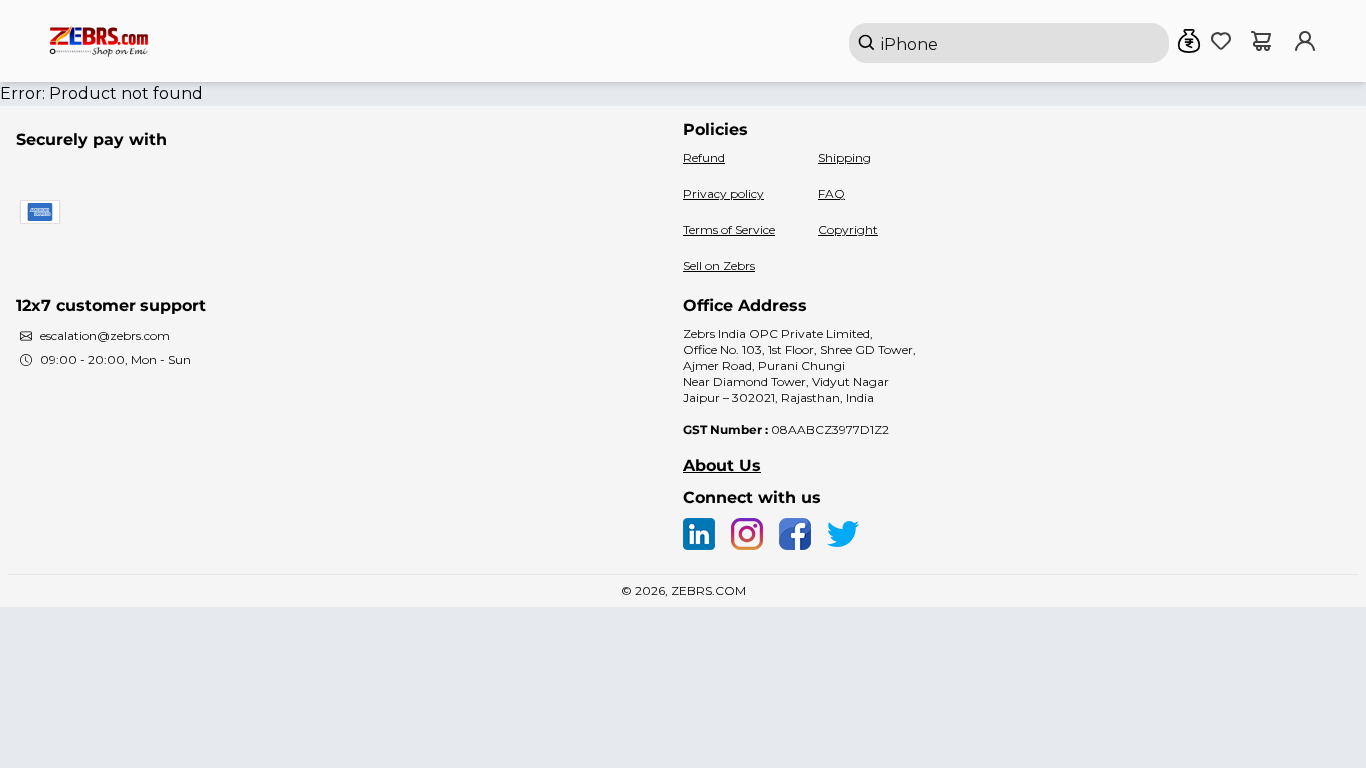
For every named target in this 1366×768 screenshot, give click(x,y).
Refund (704, 157)
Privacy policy (723, 193)
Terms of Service (729, 229)
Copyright (848, 229)
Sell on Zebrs (719, 265)
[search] (1009, 43)
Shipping (844, 157)
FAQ (831, 193)
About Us (722, 465)
